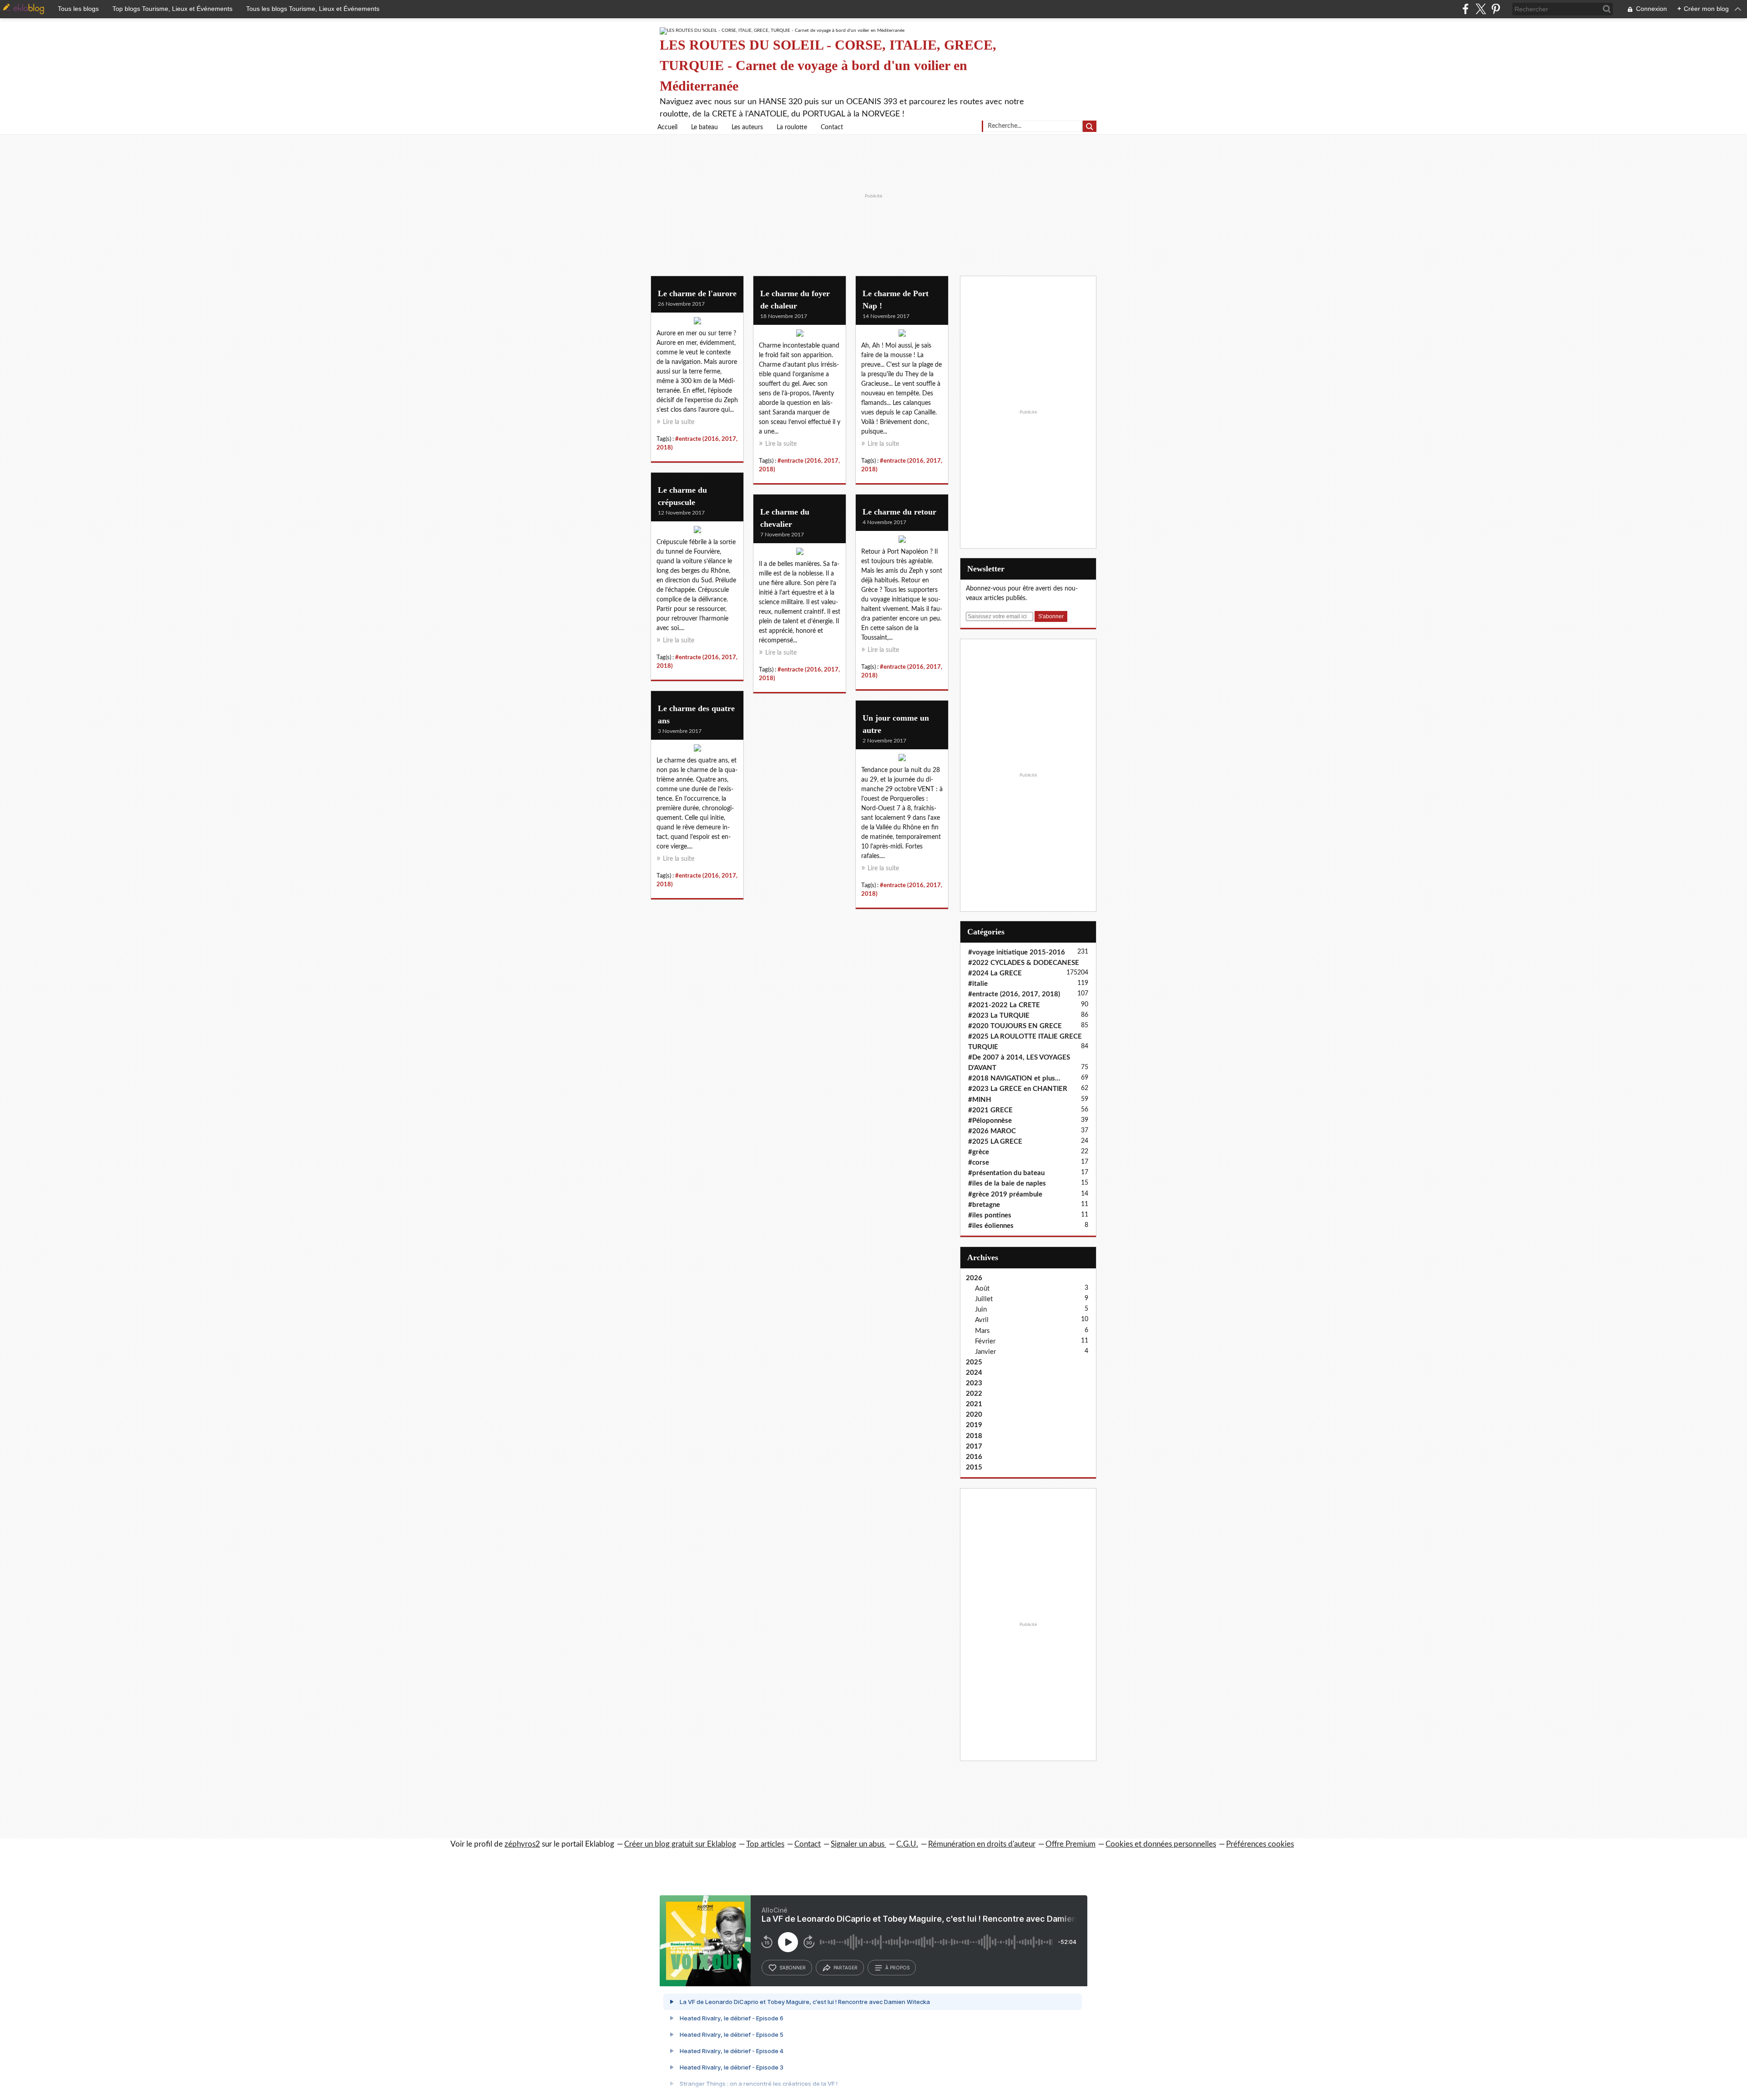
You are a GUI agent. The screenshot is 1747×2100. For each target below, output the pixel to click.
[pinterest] (1496, 9)
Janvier (985, 1352)
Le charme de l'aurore (697, 293)
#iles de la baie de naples (1007, 1184)
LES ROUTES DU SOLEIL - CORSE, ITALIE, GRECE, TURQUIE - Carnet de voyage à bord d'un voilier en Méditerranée (828, 65)
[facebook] (1466, 9)
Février (985, 1341)
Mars (982, 1331)
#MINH (980, 1100)
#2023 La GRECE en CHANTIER (1018, 1089)
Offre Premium (1070, 1844)
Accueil (667, 127)
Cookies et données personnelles (1161, 1844)
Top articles (765, 1844)
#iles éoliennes (991, 1226)
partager (846, 1968)
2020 (974, 1415)
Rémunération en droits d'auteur (982, 1844)
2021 (974, 1404)
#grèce (979, 1152)
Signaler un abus (858, 1844)
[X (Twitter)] (1481, 9)
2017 (974, 1446)
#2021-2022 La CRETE (1004, 1005)
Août (982, 1289)
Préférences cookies (1260, 1844)
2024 (974, 1373)
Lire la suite (679, 422)
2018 (974, 1436)
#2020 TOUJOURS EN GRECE (1015, 1026)
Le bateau (704, 127)
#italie (978, 984)
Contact (832, 127)
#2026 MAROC (992, 1131)
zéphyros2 (522, 1844)
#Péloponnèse (990, 1121)
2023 (974, 1383)
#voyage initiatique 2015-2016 (1017, 952)
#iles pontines (990, 1215)
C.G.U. (907, 1844)
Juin (981, 1310)
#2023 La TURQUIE (999, 1016)
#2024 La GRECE (995, 973)
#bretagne (984, 1205)
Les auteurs (747, 127)
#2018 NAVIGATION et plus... (1014, 1078)
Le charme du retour (899, 512)
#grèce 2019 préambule (1005, 1194)
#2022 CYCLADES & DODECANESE (1024, 963)
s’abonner (793, 1968)
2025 (974, 1362)
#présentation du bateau (1006, 1173)
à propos (897, 1968)
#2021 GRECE (990, 1110)
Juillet (984, 1299)
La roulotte (792, 127)
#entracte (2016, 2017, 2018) (1014, 994)
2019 (974, 1425)
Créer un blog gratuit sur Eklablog (680, 1844)
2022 (974, 1394)
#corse (979, 1163)
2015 (974, 1467)
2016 (974, 1457)
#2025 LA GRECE (995, 1142)
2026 (974, 1278)
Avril (982, 1320)
